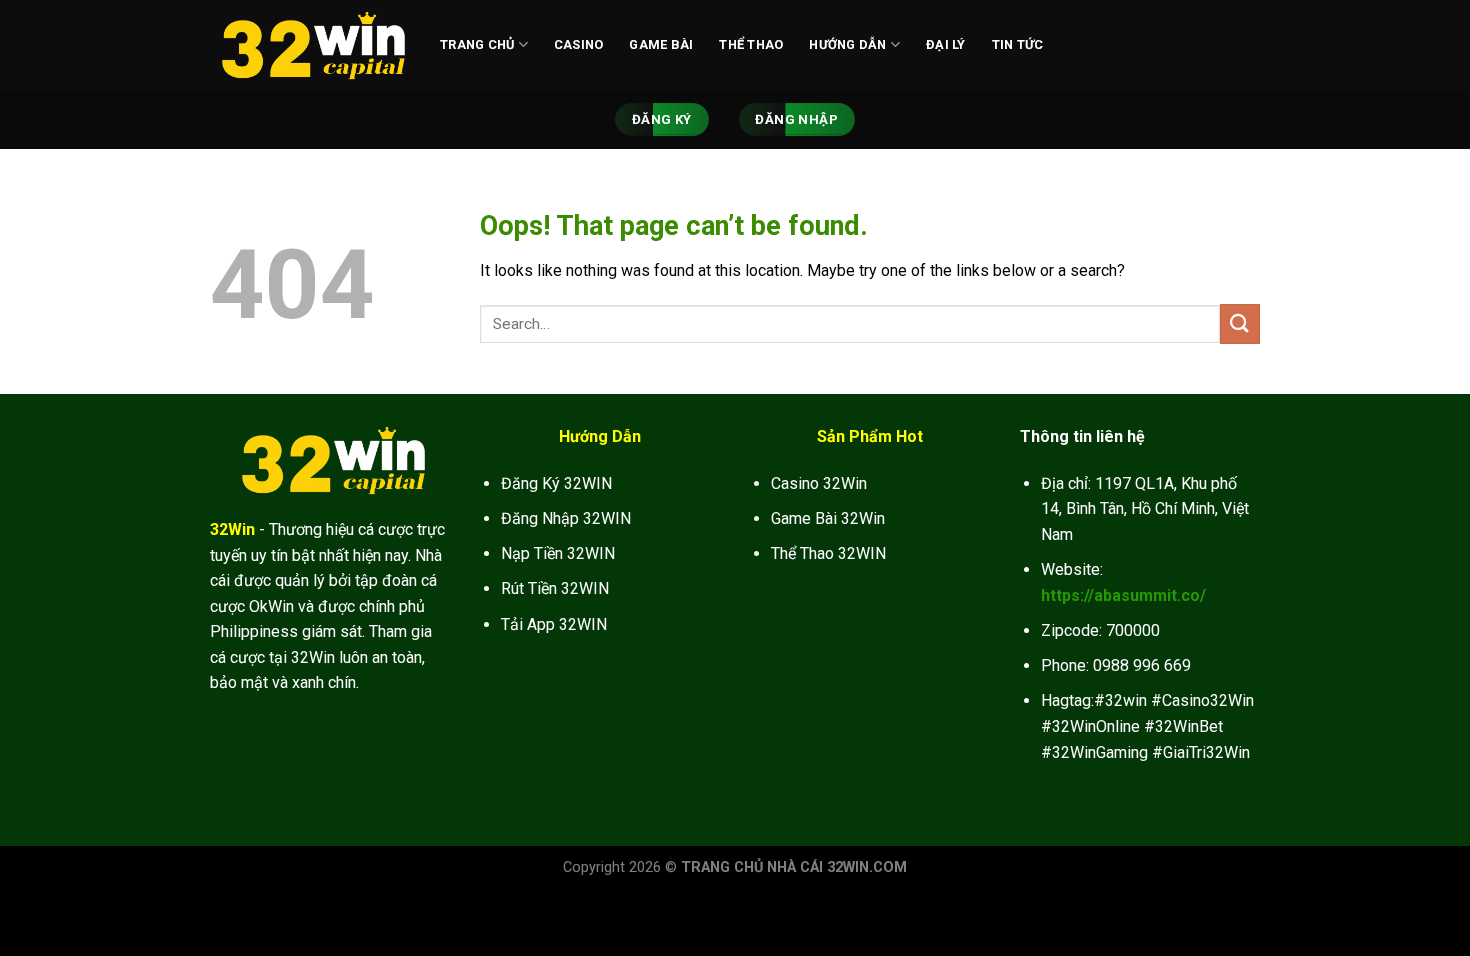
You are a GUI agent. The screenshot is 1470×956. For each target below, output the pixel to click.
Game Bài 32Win (828, 518)
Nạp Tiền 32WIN (558, 553)
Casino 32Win (819, 483)
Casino (579, 44)
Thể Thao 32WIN (828, 553)
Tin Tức (1018, 44)
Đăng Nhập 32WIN (566, 518)
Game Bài (661, 44)
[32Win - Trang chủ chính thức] (310, 45)
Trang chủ (477, 44)
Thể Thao (751, 44)
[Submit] (1240, 323)
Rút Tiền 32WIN (555, 588)
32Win (232, 529)
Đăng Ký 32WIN (556, 483)
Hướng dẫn (847, 44)
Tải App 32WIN (554, 624)
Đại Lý (946, 44)
